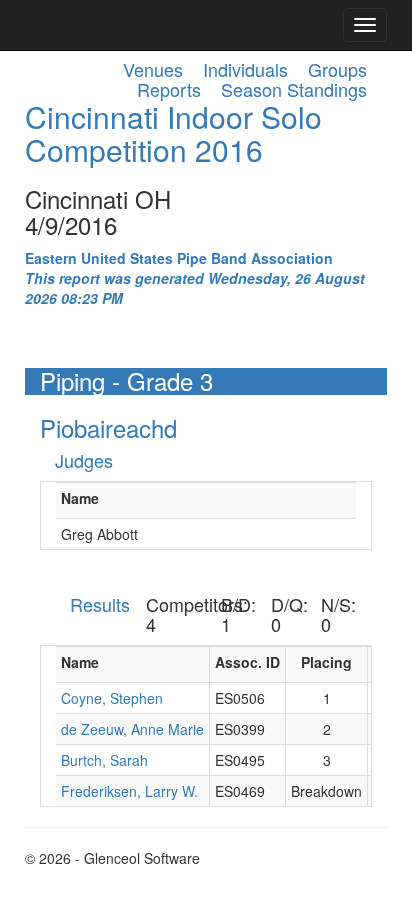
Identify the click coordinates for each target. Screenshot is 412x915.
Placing (326, 662)
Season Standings (294, 89)
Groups (337, 69)
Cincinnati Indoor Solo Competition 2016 (173, 133)
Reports (169, 89)
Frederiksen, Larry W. (129, 791)
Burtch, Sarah (104, 760)
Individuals (245, 69)
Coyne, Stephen (112, 698)
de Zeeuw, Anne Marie (132, 729)
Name (80, 498)
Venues (153, 69)
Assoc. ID (247, 662)
